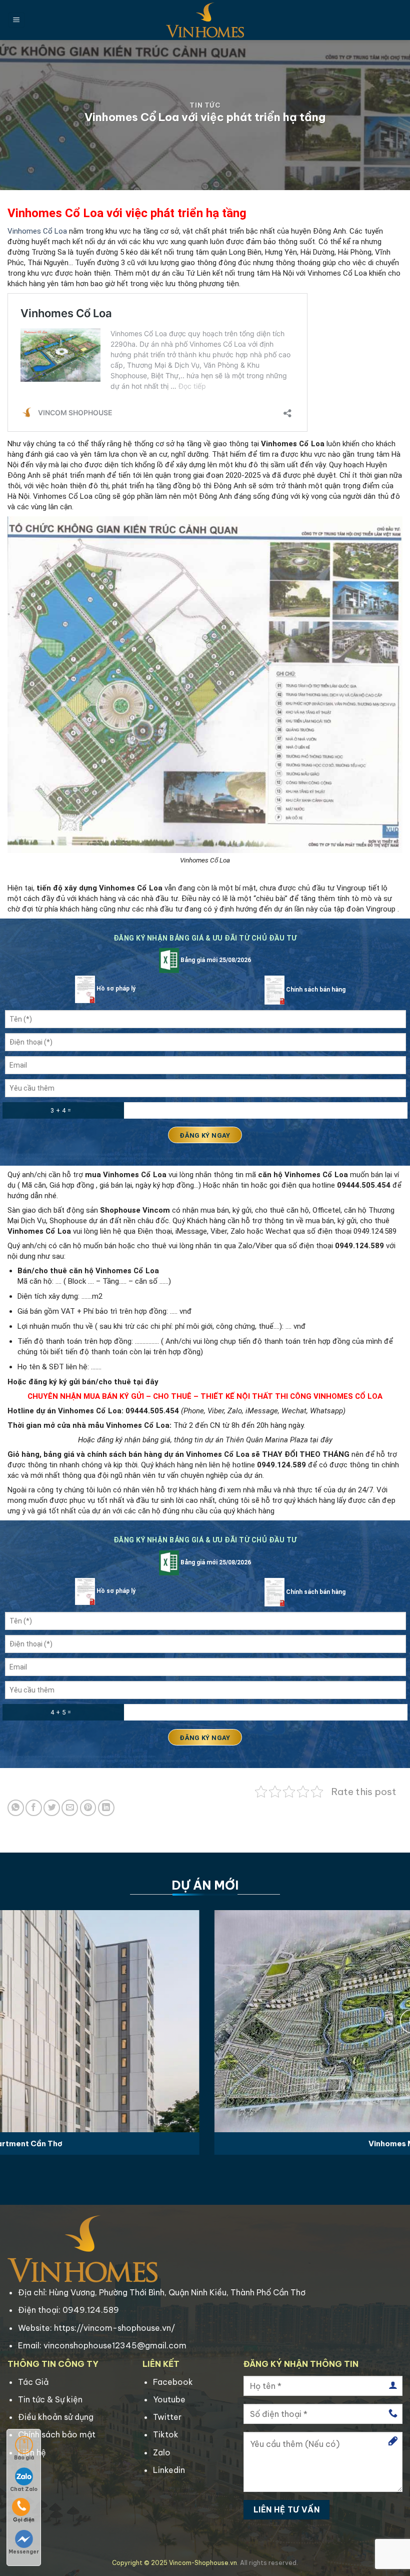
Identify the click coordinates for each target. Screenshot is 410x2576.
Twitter (167, 2417)
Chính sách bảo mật (57, 2434)
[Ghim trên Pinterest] (88, 1808)
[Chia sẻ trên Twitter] (52, 1808)
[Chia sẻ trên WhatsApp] (16, 1808)
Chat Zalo (24, 2489)
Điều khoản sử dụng (56, 2417)
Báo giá (24, 2458)
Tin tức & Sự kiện (50, 2399)
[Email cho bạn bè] (70, 1808)
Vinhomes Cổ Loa (37, 231)
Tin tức (205, 105)
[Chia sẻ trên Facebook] (34, 1808)
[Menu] (16, 20)
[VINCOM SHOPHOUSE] (205, 20)
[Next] (389, 2020)
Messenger (24, 2552)
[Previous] (21, 2020)
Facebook (173, 2382)
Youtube (169, 2399)
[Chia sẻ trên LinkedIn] (106, 1808)
